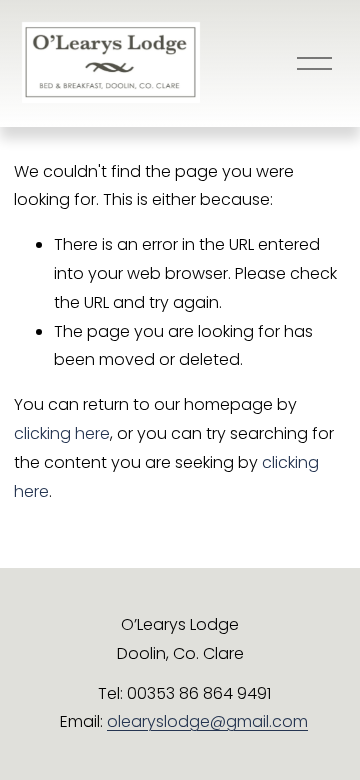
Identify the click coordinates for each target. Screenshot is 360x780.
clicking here (62, 433)
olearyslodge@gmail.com (207, 721)
